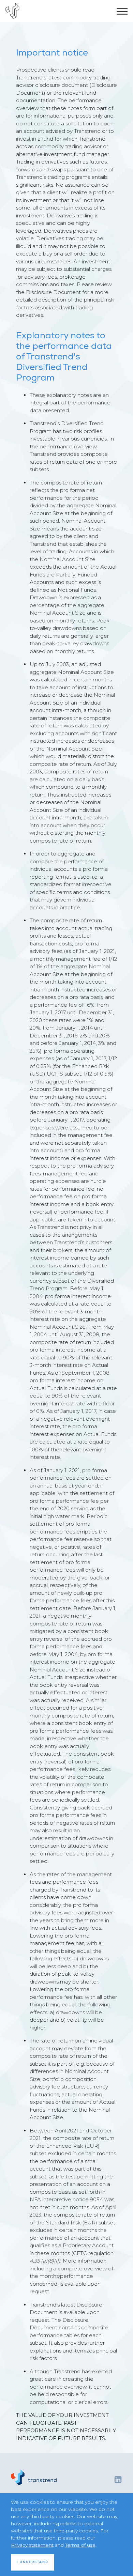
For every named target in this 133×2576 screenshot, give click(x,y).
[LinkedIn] (118, 2479)
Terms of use (80, 2545)
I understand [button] (33, 2562)
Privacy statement (32, 2545)
